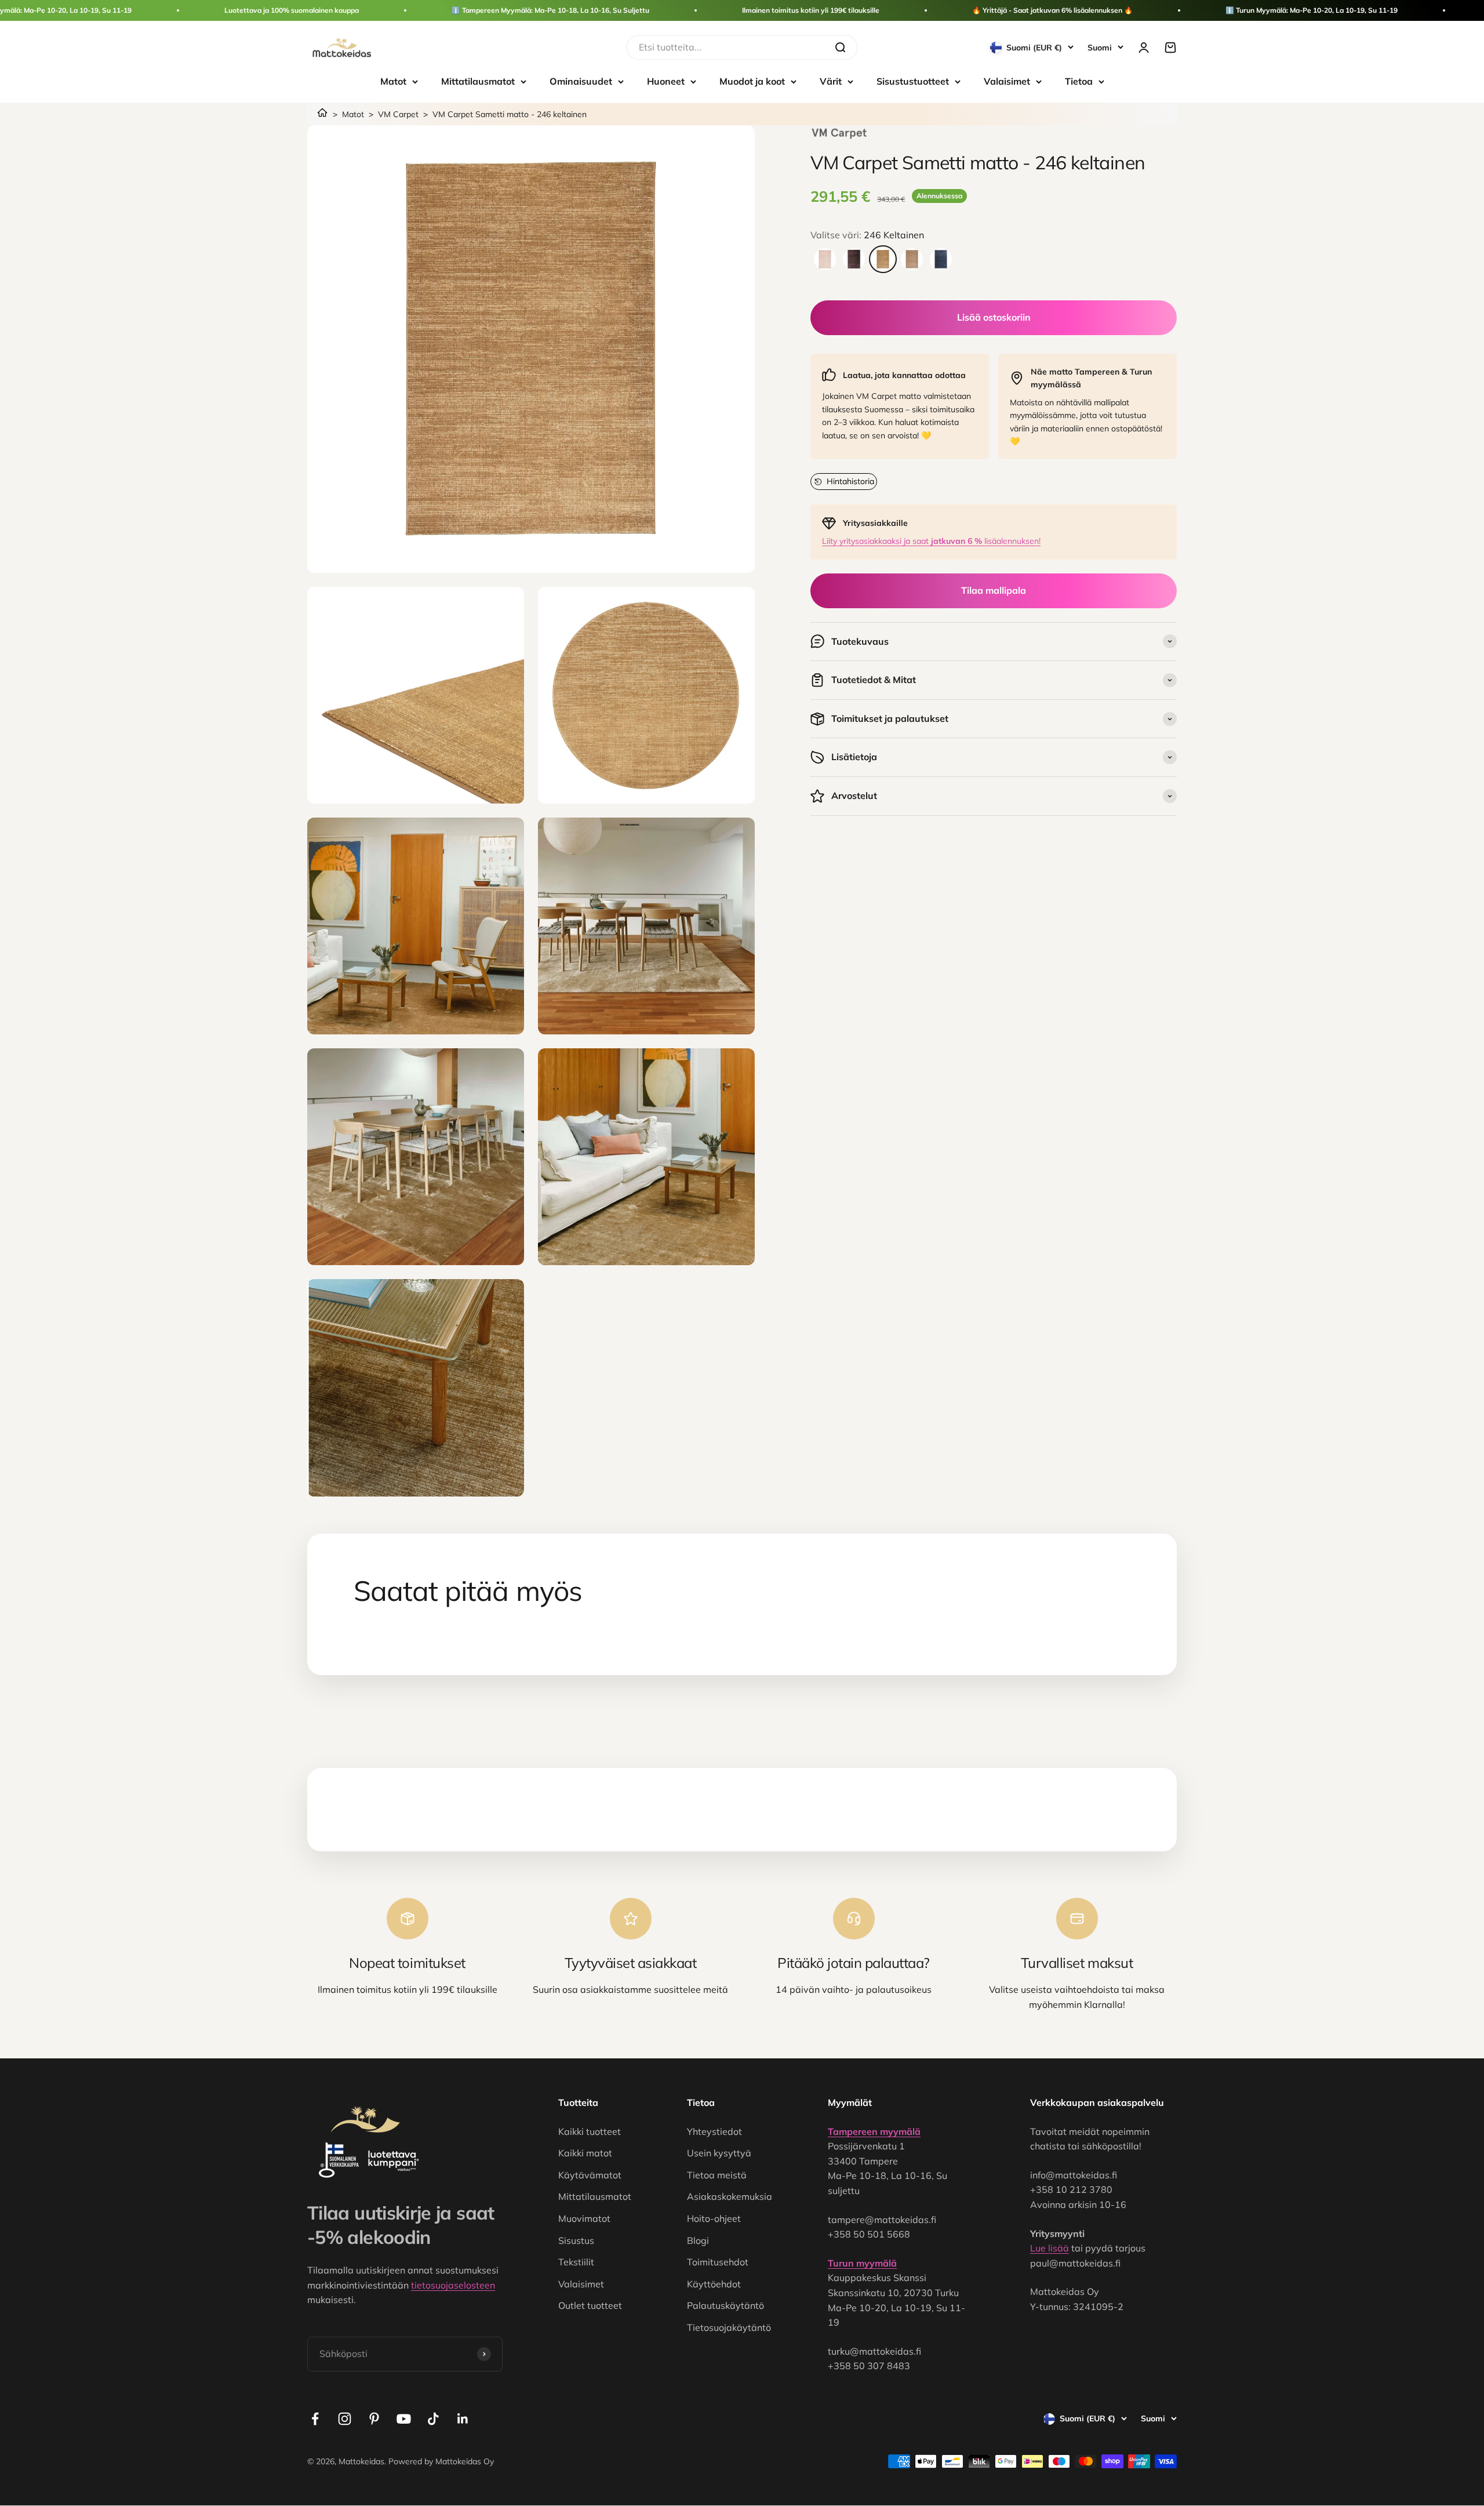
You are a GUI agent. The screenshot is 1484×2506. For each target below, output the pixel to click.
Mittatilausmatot (478, 81)
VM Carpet (398, 114)
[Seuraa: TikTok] (433, 2419)
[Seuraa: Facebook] (315, 2419)
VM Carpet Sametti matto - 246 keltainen (510, 114)
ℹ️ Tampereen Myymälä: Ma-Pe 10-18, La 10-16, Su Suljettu (550, 10)
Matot (393, 81)
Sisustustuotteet (913, 81)
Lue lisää (1050, 2248)
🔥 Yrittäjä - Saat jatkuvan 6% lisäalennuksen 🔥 (1052, 10)
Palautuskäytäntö (725, 2305)
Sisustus (576, 2240)
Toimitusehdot (718, 2262)
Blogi (698, 2240)
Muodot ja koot (752, 81)
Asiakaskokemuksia (730, 2196)
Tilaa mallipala (994, 590)
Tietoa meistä (717, 2175)
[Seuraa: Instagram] (345, 2419)
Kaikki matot (585, 2153)
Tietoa (1079, 81)
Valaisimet (1007, 81)
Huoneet (666, 81)
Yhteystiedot (714, 2131)
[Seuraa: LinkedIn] (463, 2419)
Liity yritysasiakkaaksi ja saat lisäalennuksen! (931, 541)
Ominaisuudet (581, 81)
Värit (831, 81)
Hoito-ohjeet (714, 2218)
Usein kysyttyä (719, 2153)
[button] (844, 481)
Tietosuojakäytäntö (729, 2327)
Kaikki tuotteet (590, 2131)
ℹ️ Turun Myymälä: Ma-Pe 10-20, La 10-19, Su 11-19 (1312, 10)
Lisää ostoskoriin (994, 317)
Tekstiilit (576, 2262)
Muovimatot (584, 2218)
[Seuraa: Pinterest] (374, 2419)
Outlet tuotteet (590, 2305)
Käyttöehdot (714, 2284)
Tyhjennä (803, 47)
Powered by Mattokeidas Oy (441, 2461)
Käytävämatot (590, 2175)
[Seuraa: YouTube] (404, 2419)
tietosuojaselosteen (453, 2285)
